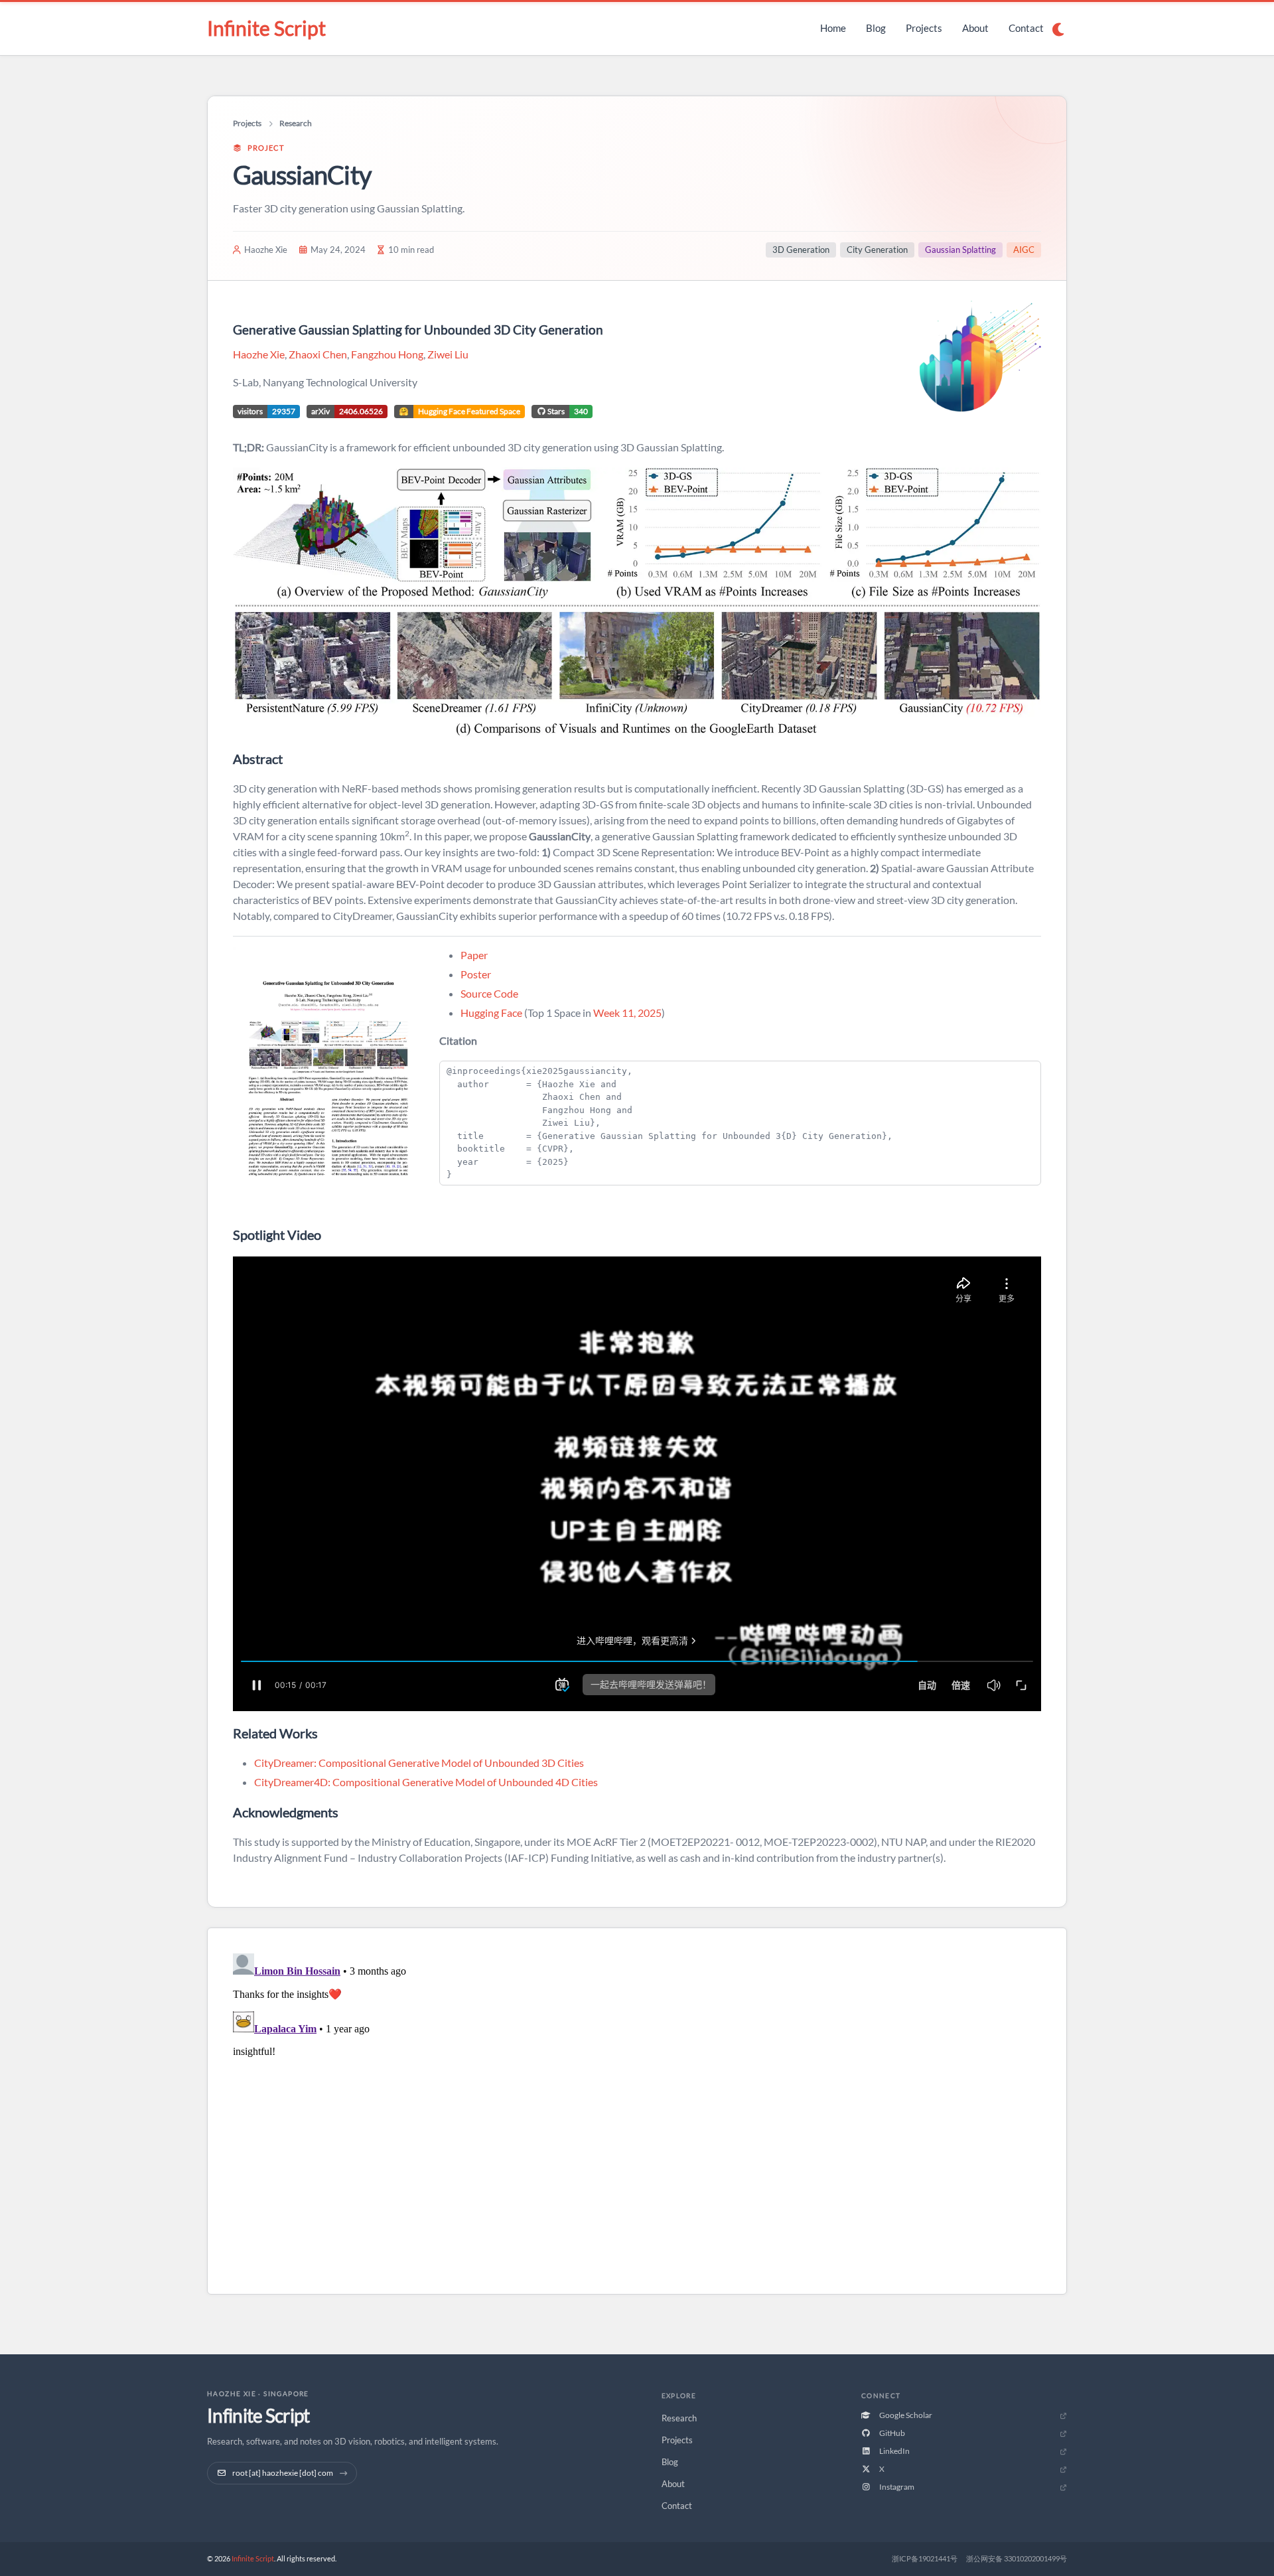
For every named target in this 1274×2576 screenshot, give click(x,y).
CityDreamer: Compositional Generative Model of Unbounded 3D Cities (419, 1763)
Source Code (489, 993)
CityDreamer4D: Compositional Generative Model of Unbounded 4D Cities (426, 1782)
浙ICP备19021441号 (925, 2558)
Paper (474, 955)
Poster (476, 974)
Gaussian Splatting (960, 250)
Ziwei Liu (448, 354)
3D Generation (801, 250)
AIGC (1024, 250)
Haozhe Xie (259, 354)
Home (833, 28)
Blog (876, 28)
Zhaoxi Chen (318, 354)
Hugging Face (491, 1013)
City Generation (877, 250)
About (975, 28)
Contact (1026, 28)
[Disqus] (637, 2114)
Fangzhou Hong (387, 354)
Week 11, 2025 (627, 1013)
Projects (924, 28)
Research (296, 123)
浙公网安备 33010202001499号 (1017, 2558)
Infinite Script (266, 28)
